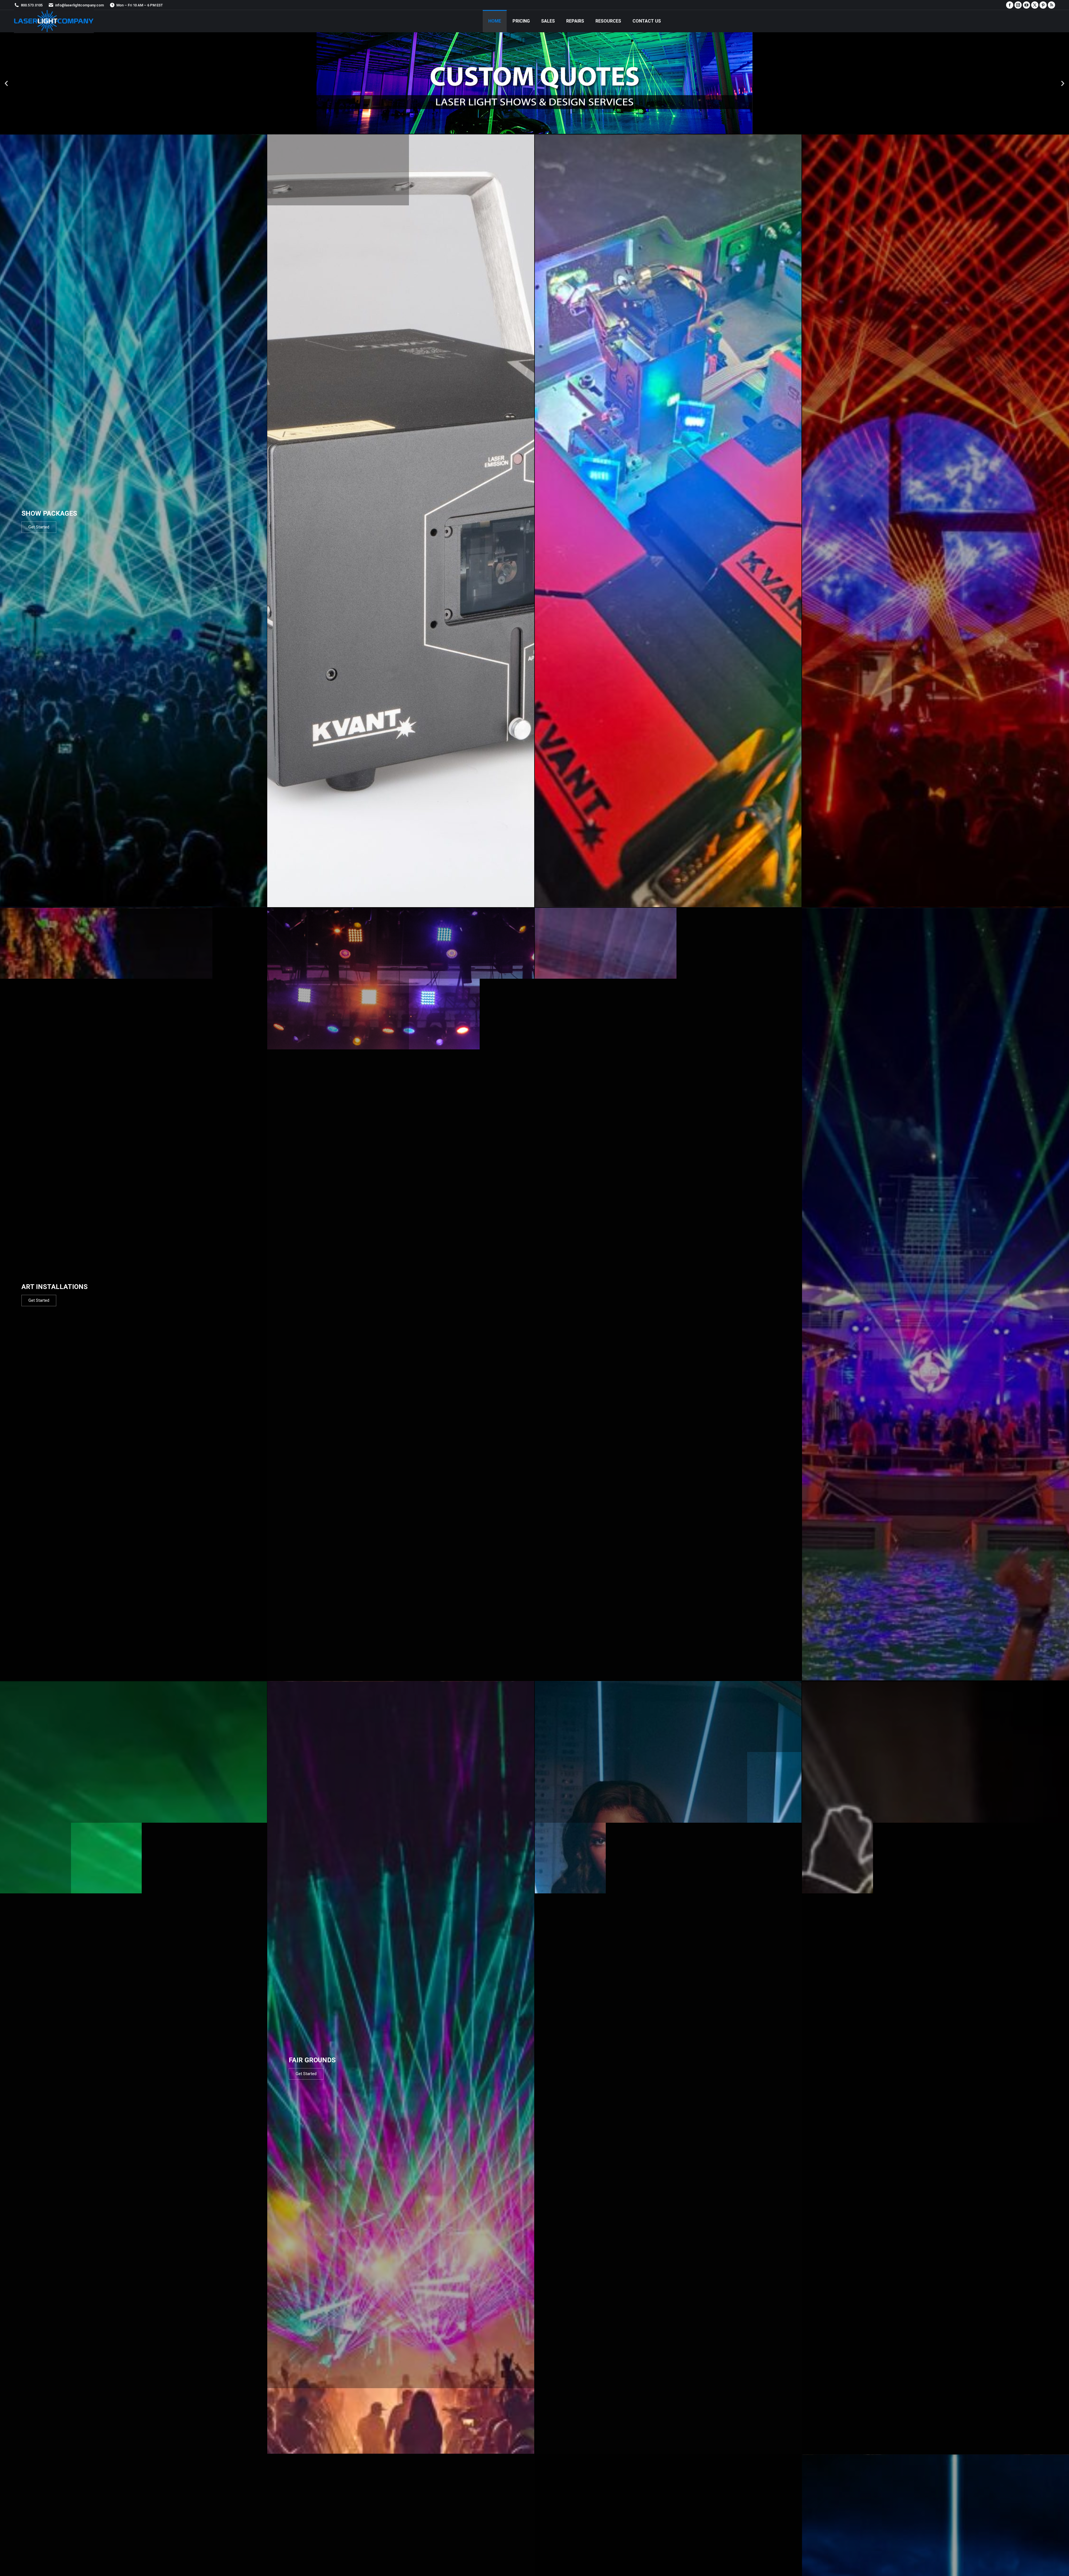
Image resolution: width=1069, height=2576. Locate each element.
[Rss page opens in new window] (1051, 5)
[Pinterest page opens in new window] (1043, 5)
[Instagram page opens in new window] (1018, 5)
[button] (6, 83)
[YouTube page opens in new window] (1026, 5)
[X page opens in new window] (1035, 5)
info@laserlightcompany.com (79, 5)
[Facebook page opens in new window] (1010, 5)
